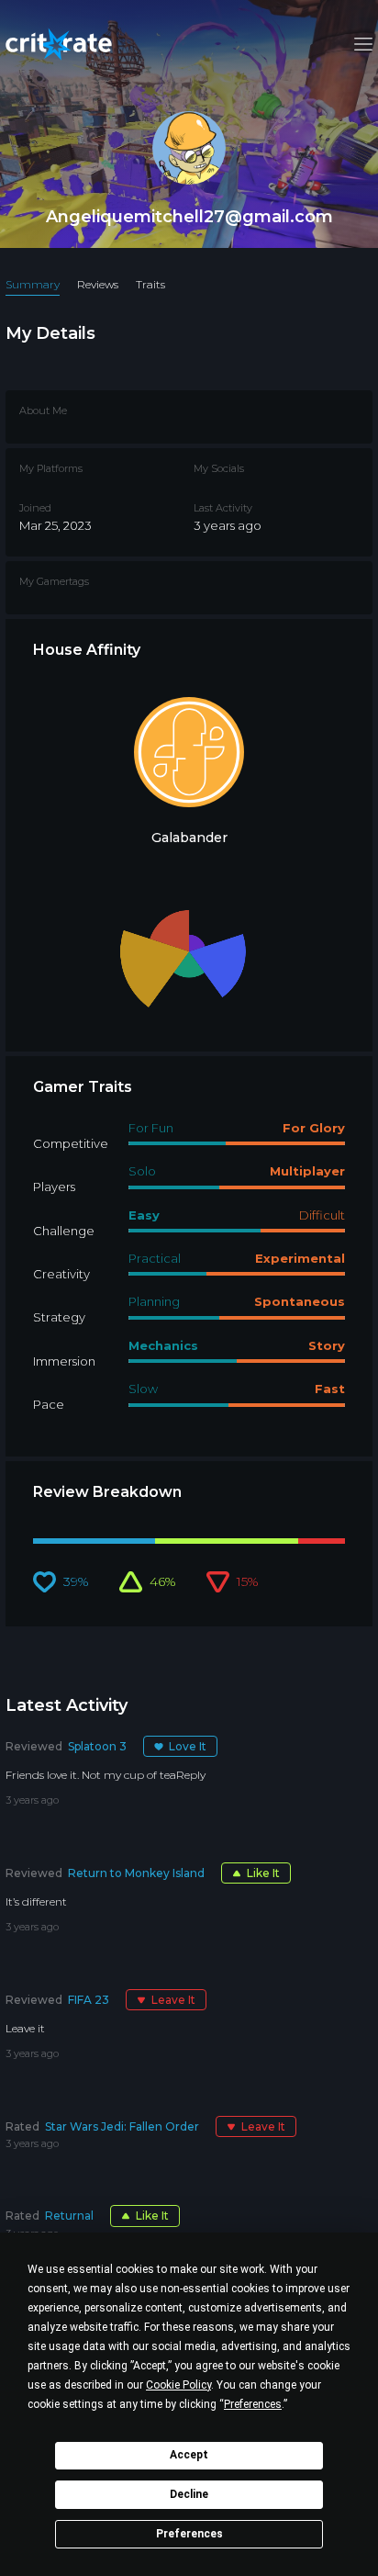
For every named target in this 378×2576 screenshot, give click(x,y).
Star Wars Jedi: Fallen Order (122, 2126)
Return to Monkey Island (136, 1873)
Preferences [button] (253, 2404)
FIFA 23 (89, 2000)
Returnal (69, 2216)
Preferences (189, 2534)
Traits (150, 284)
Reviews (98, 284)
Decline (189, 2494)
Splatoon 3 (97, 1746)
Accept (189, 2455)
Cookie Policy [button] (178, 2385)
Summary (33, 284)
